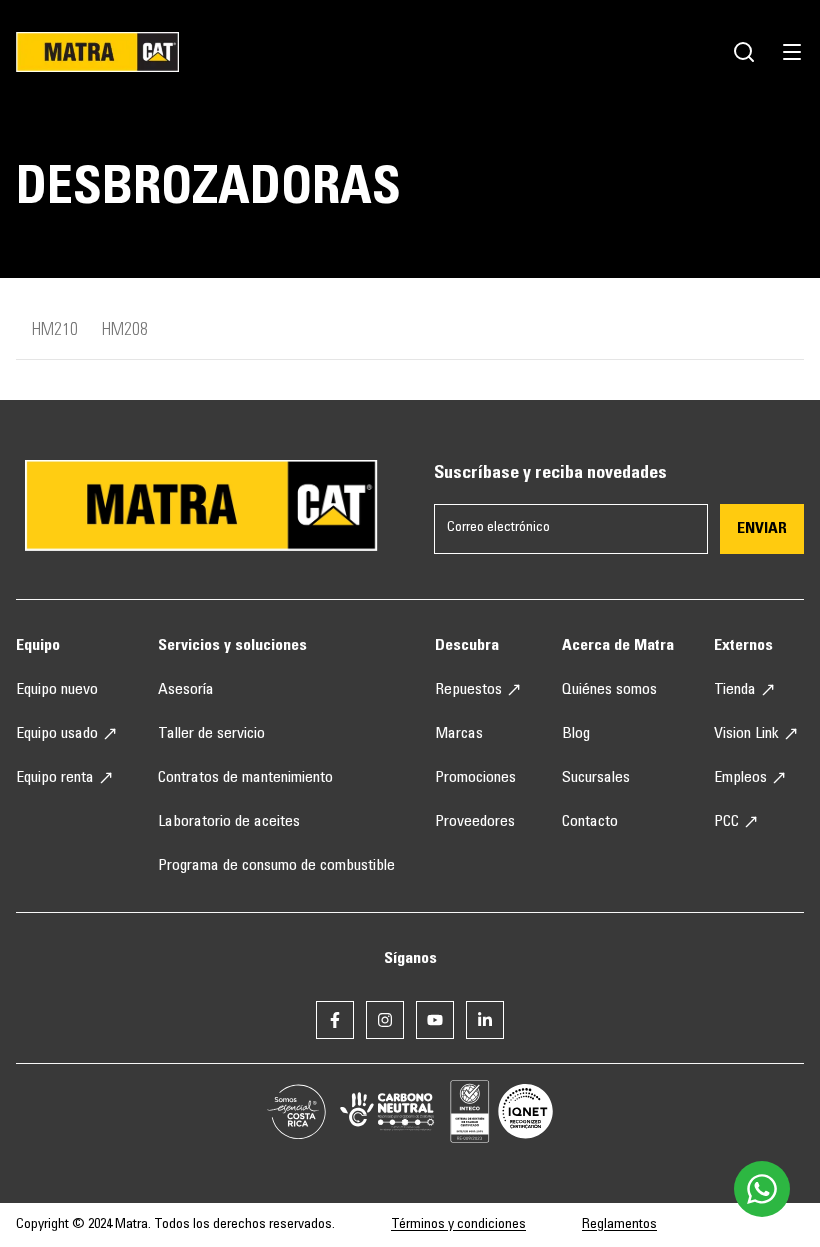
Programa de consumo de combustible (276, 866)
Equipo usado (57, 734)
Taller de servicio (211, 734)
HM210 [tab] (55, 331)
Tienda (735, 690)
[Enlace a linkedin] (485, 1020)
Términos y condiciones (458, 1225)
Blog (576, 734)
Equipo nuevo (57, 690)
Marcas (459, 734)
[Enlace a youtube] (435, 1020)
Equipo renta (55, 778)
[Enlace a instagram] (385, 1020)
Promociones (475, 778)
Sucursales (596, 778)
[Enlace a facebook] (335, 1020)
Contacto (590, 822)
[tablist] (410, 340)
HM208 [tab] (125, 331)
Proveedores (475, 822)
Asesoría (186, 690)
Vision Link (746, 734)
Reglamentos (619, 1225)
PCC (726, 822)
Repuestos (468, 690)
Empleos (740, 778)
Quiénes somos (609, 690)
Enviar (762, 529)
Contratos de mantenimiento (245, 778)
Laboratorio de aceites (229, 822)
